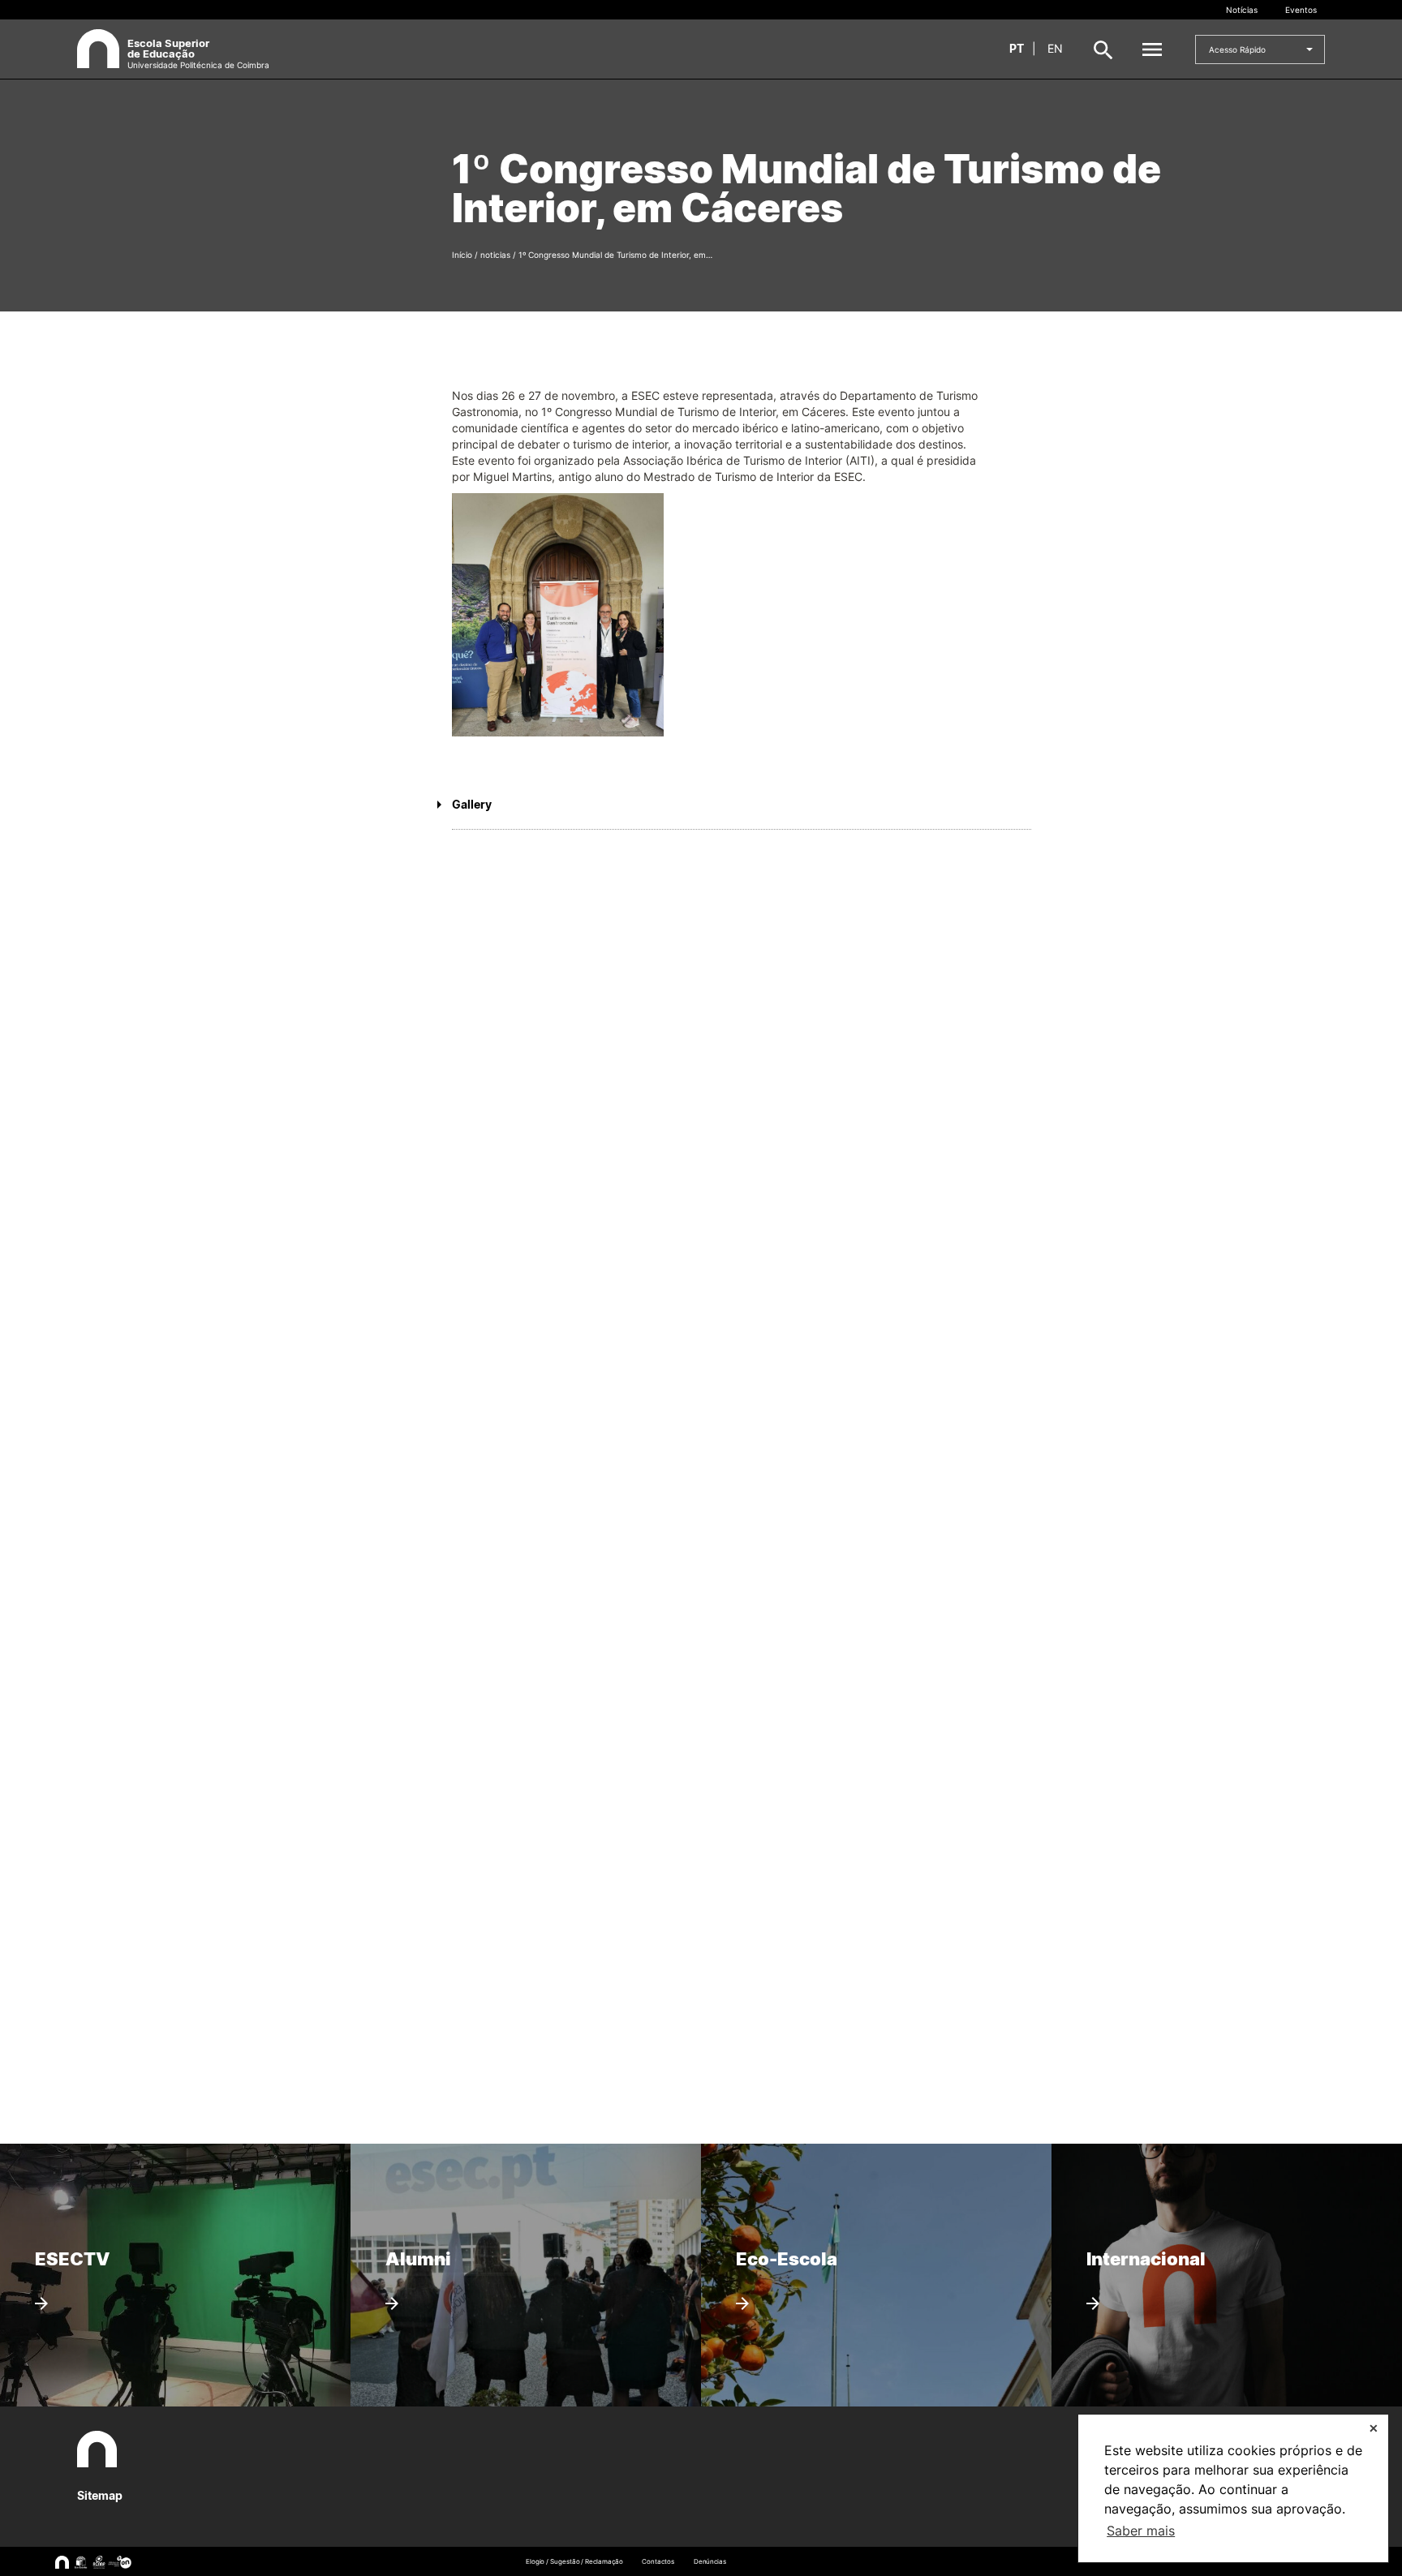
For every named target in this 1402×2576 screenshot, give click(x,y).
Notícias (1242, 10)
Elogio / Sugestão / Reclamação (574, 2561)
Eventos (1301, 10)
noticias (495, 255)
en (1055, 48)
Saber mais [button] (1141, 2531)
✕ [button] (1374, 2428)
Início (462, 255)
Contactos (658, 2561)
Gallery (472, 804)
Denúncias (710, 2561)
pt (1017, 48)
